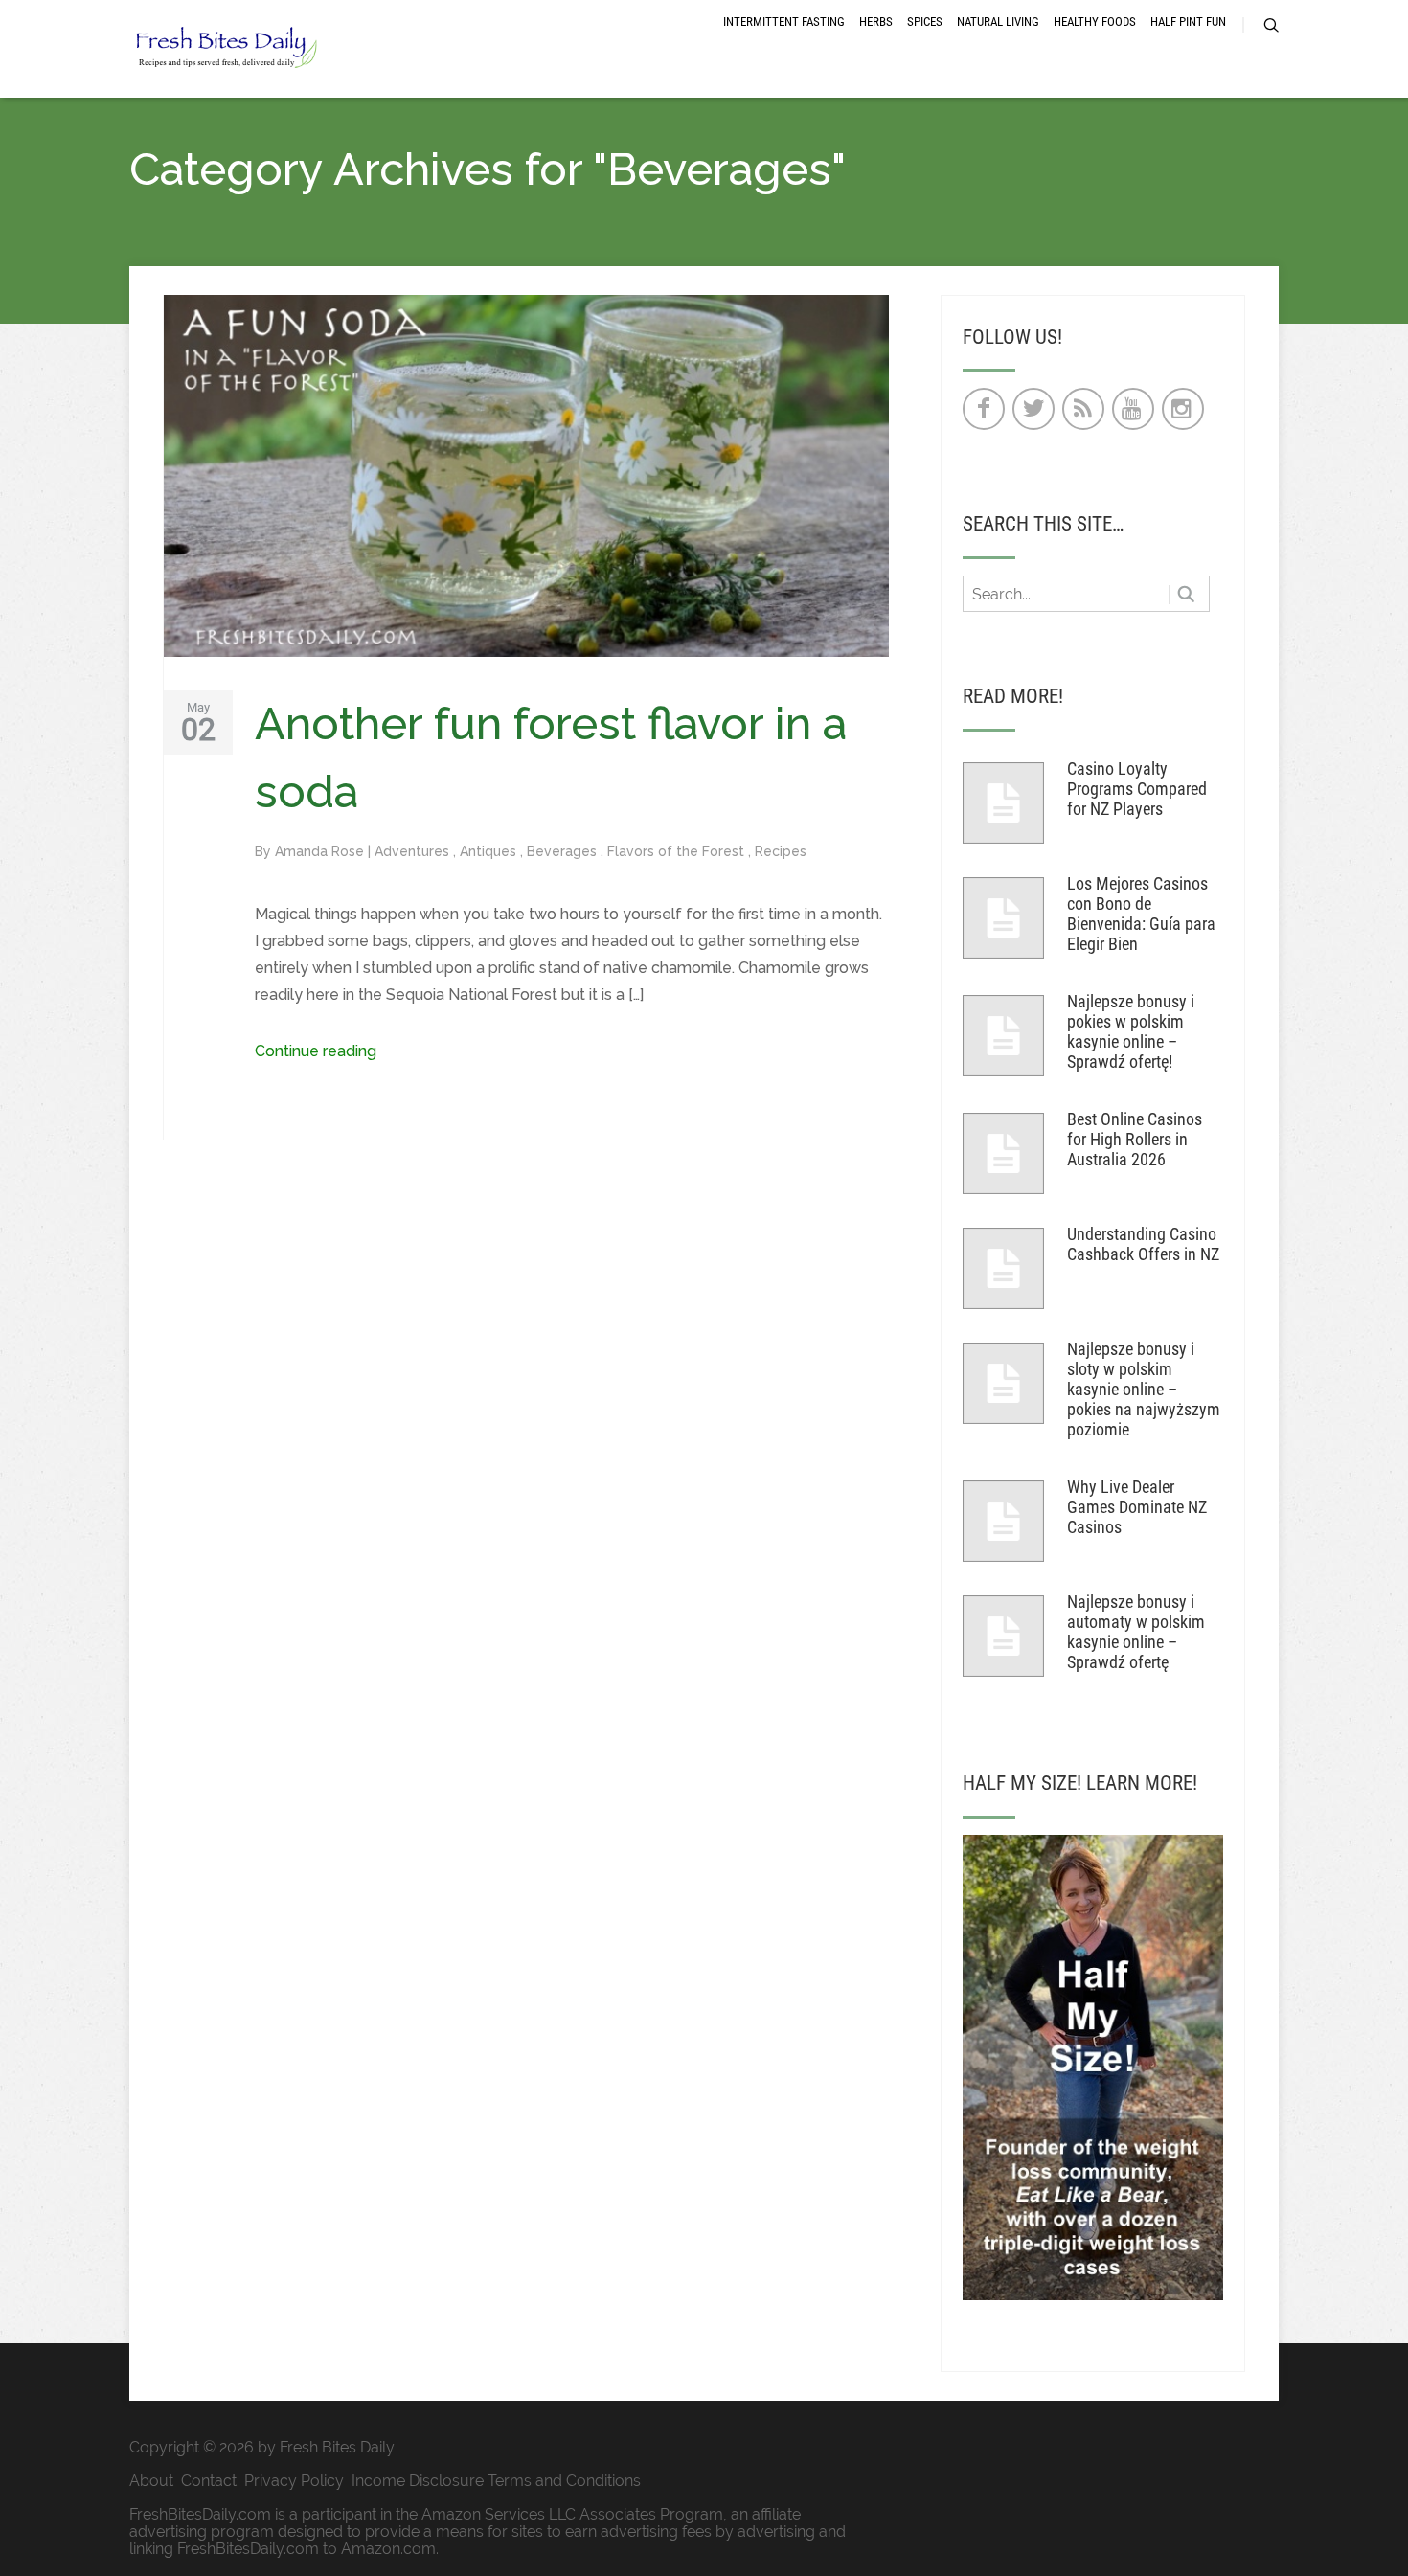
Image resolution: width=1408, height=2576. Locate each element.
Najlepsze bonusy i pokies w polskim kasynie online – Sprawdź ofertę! (1131, 1031)
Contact (209, 2481)
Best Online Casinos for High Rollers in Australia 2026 (1135, 1139)
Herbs (876, 22)
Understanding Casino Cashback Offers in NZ (1143, 1244)
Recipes (781, 851)
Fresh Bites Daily (337, 2447)
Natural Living (998, 22)
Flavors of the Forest (678, 851)
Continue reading (316, 1051)
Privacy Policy (294, 2481)
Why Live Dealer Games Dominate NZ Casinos (1137, 1507)
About (151, 2481)
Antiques (490, 851)
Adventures (414, 851)
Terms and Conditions (564, 2481)
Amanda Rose (321, 851)
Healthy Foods (1095, 22)
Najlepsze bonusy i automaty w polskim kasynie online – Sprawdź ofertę (1136, 1632)
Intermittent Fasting (784, 22)
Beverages (564, 851)
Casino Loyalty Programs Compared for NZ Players (1137, 789)
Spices (925, 22)
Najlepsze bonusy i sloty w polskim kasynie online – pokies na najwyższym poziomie (1144, 1389)
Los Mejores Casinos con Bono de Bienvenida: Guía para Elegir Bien (1141, 914)
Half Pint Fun (1188, 22)
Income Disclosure (418, 2481)
